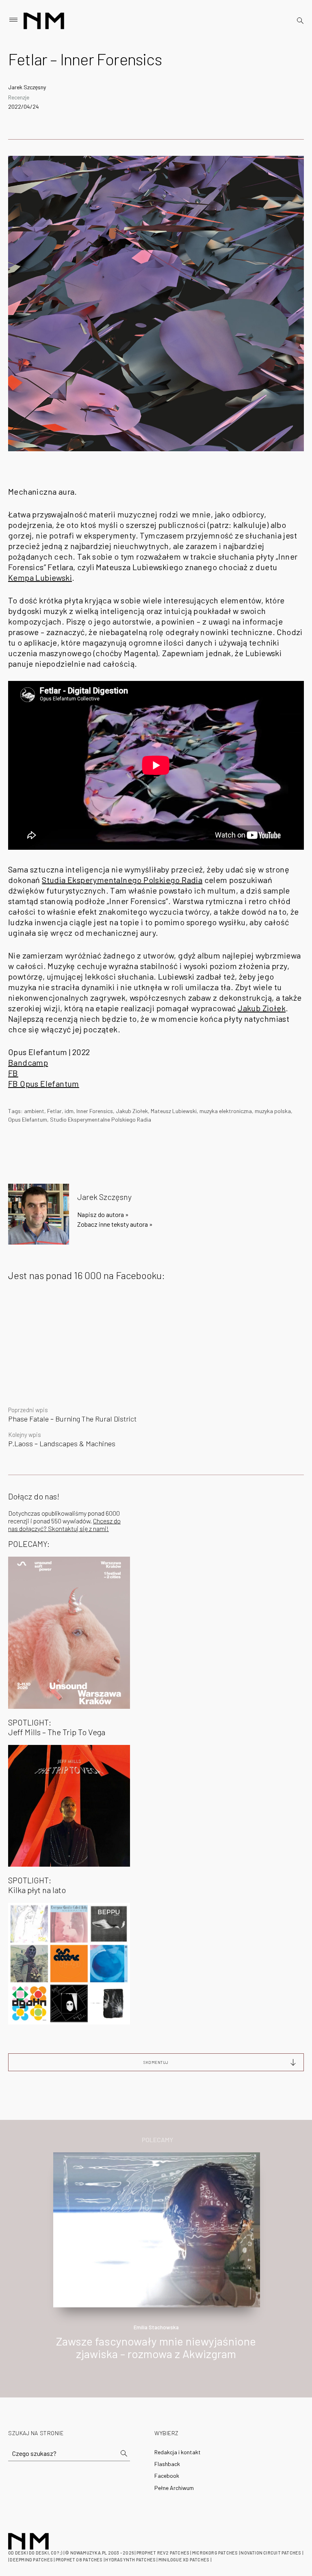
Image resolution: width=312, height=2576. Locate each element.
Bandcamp (28, 1062)
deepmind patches (31, 2560)
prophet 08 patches (79, 2560)
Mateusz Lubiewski (174, 1111)
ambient (34, 1111)
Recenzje (19, 97)
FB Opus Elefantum (44, 1083)
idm (69, 1111)
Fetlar (54, 1111)
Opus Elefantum (28, 1119)
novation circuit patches (271, 2553)
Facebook (167, 2476)
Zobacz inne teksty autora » (115, 1224)
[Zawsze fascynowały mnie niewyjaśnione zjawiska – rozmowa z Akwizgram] (157, 2229)
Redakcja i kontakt (178, 2452)
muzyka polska (273, 1111)
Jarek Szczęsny (27, 87)
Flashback (167, 2464)
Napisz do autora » (103, 1214)
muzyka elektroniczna (226, 1111)
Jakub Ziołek (262, 1008)
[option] (156, 2265)
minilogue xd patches (184, 2560)
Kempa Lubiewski (40, 577)
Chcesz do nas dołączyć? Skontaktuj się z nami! (64, 1525)
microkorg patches (215, 2553)
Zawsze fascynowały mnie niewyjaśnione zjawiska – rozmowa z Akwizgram (156, 2347)
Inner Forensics (95, 1111)
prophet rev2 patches (163, 2553)
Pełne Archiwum (174, 2488)
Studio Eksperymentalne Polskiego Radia (101, 1119)
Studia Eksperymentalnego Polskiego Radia (122, 880)
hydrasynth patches (130, 2560)
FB (13, 1073)
